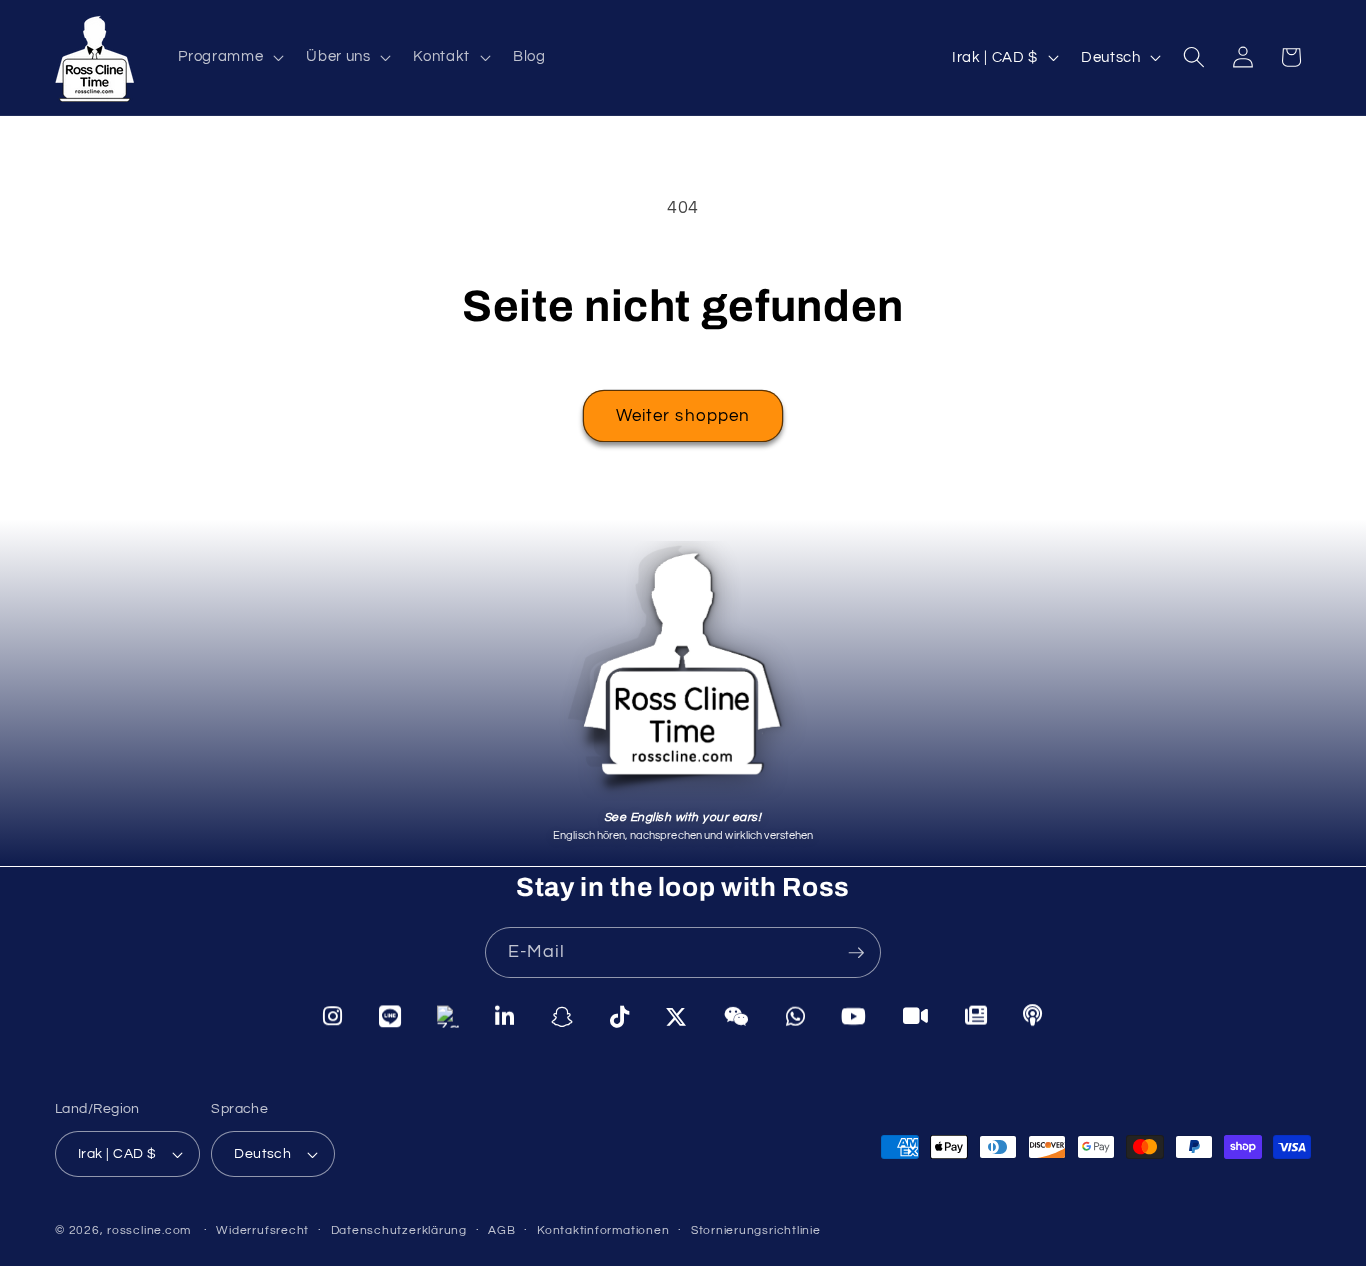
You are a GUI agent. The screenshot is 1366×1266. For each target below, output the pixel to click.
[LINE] (390, 1016)
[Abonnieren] (856, 953)
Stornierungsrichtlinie (756, 1230)
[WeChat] (737, 1017)
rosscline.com (149, 1230)
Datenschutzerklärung (399, 1230)
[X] (676, 1017)
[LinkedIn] (505, 1017)
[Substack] (976, 1017)
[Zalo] (448, 1016)
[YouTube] (854, 1017)
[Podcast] (1033, 1016)
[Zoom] (916, 1017)
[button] (229, 57)
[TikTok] (620, 1017)
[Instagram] (333, 1015)
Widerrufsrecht (262, 1230)
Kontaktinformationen (603, 1230)
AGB (501, 1230)
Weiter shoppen (683, 415)
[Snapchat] (562, 1017)
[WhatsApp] (796, 1017)
